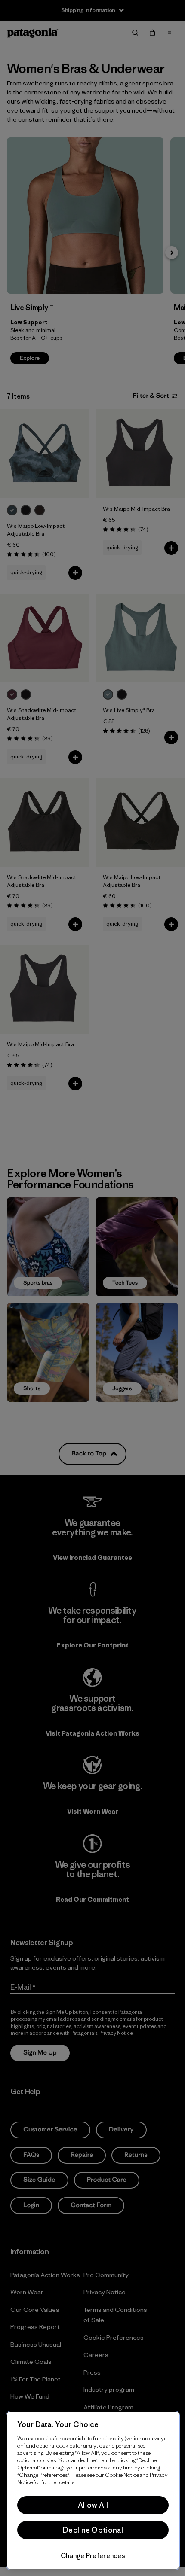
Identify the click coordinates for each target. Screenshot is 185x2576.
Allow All (93, 2505)
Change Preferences (93, 2556)
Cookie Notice (122, 2475)
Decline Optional (93, 2530)
